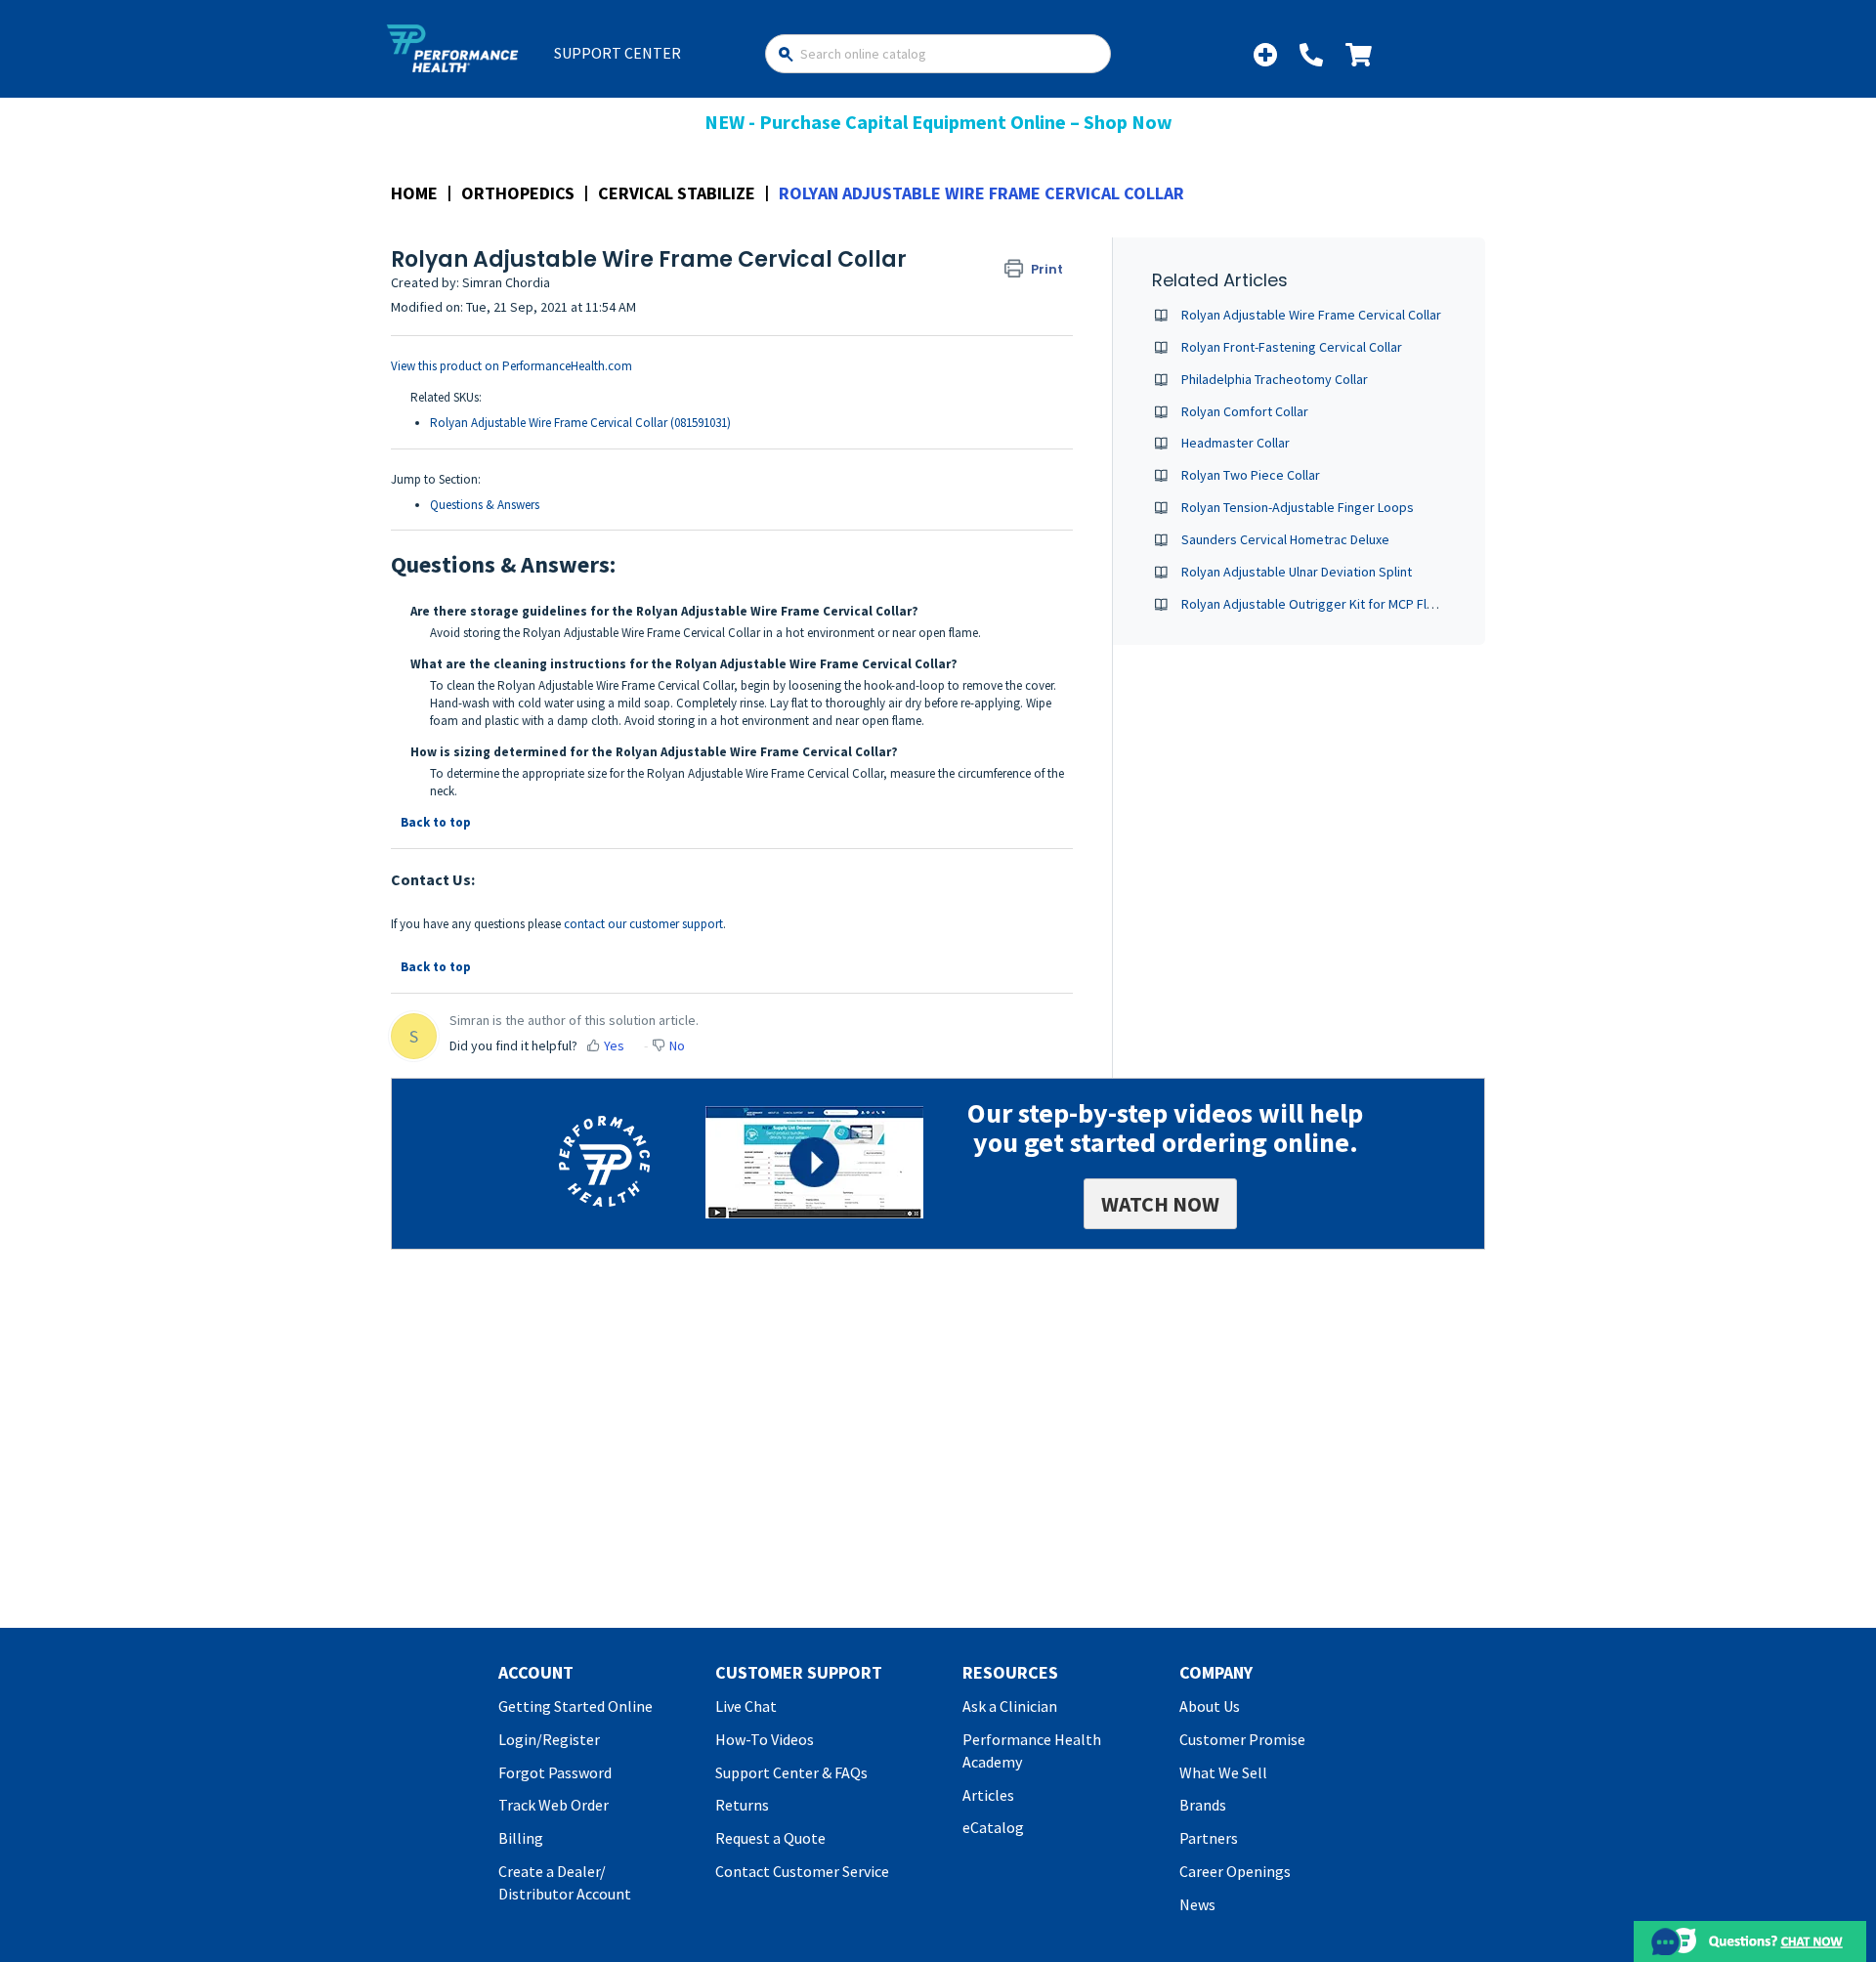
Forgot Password (555, 1772)
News (1197, 1904)
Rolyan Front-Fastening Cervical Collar (1292, 347)
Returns (742, 1805)
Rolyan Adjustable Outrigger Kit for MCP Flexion (1320, 604)
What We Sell (1223, 1772)
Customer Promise (1242, 1739)
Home (414, 193)
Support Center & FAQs (791, 1772)
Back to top (436, 822)
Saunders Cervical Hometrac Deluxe (1285, 539)
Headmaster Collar (1236, 443)
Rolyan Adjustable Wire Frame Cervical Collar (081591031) (580, 423)
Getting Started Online (576, 1706)
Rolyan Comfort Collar (1245, 411)
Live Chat (746, 1706)
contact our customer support (643, 924)
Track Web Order (554, 1805)
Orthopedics (518, 193)
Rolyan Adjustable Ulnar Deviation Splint (1297, 572)
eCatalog (993, 1827)
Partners (1209, 1838)
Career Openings (1235, 1871)
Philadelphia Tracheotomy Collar (1275, 379)
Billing (521, 1838)
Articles (988, 1795)
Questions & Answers (485, 505)
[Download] (902, 742)
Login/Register (549, 1739)
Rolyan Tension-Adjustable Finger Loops (1298, 507)
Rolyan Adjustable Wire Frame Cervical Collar (1311, 315)
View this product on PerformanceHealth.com (512, 366)
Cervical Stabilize (677, 193)
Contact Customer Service (802, 1871)
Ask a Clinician (1010, 1706)
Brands (1203, 1805)
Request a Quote (770, 1838)
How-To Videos (765, 1739)
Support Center (618, 53)
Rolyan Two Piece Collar (1251, 475)
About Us (1210, 1706)
